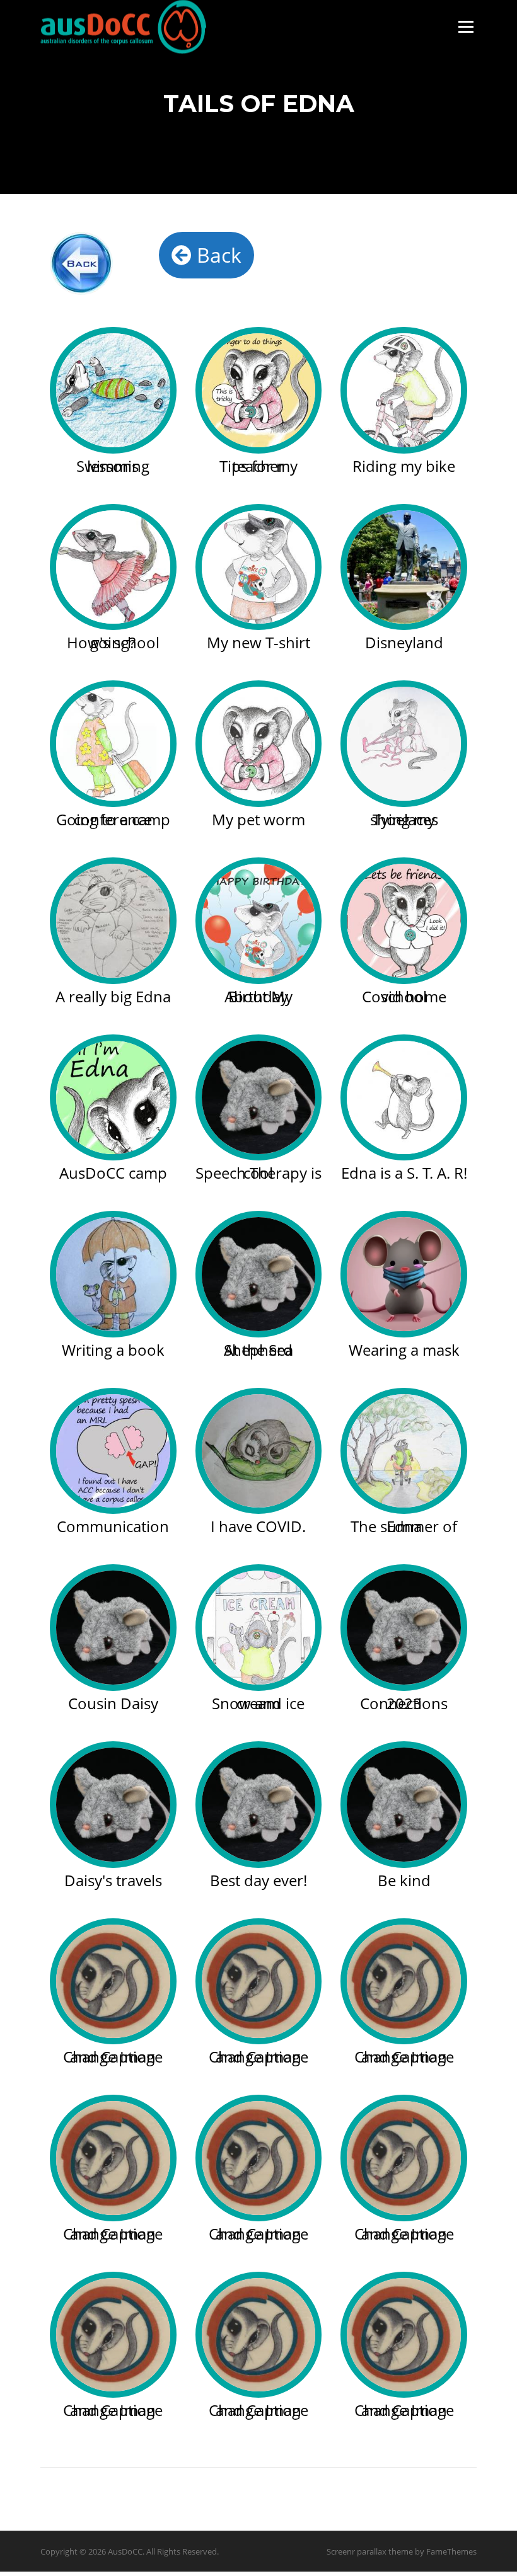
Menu (466, 27)
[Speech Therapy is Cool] (259, 1098)
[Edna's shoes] (404, 744)
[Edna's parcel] (259, 567)
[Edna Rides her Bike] (404, 390)
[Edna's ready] (113, 744)
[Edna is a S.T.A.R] (404, 1098)
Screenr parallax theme (370, 2551)
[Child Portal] (95, 263)
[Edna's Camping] (113, 1098)
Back (217, 255)
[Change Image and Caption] (113, 1982)
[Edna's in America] (404, 567)
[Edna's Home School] (404, 921)
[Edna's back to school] (113, 567)
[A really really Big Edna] (113, 921)
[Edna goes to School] (259, 390)
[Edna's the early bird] (259, 744)
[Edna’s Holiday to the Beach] (113, 390)
